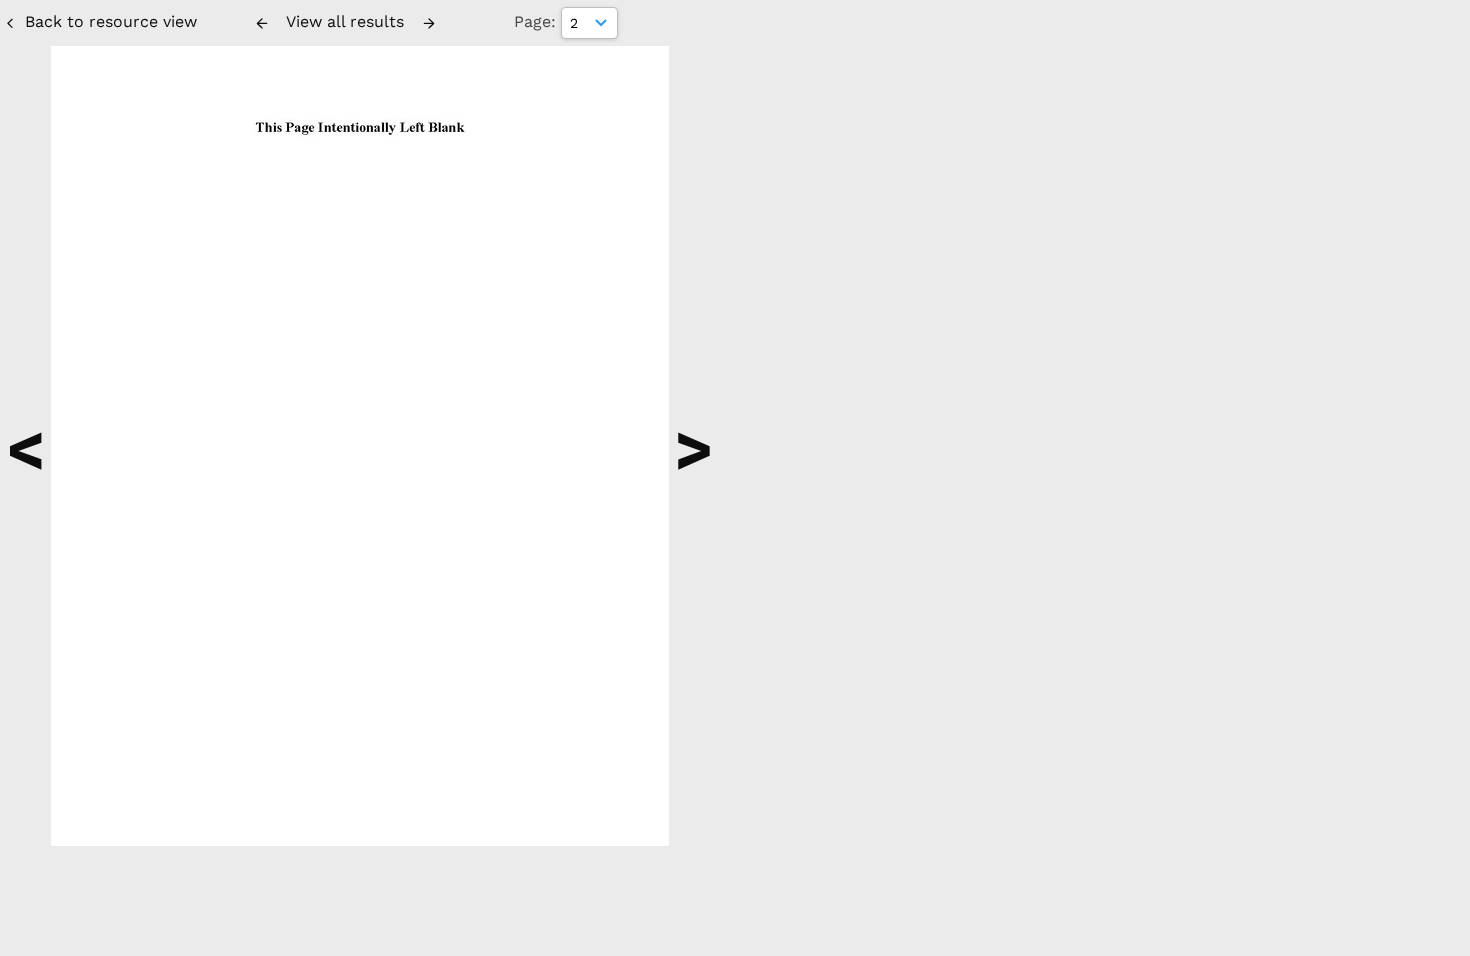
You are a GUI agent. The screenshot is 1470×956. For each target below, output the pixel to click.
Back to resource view (111, 21)
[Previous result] (262, 23)
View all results (345, 21)
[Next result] (429, 23)
